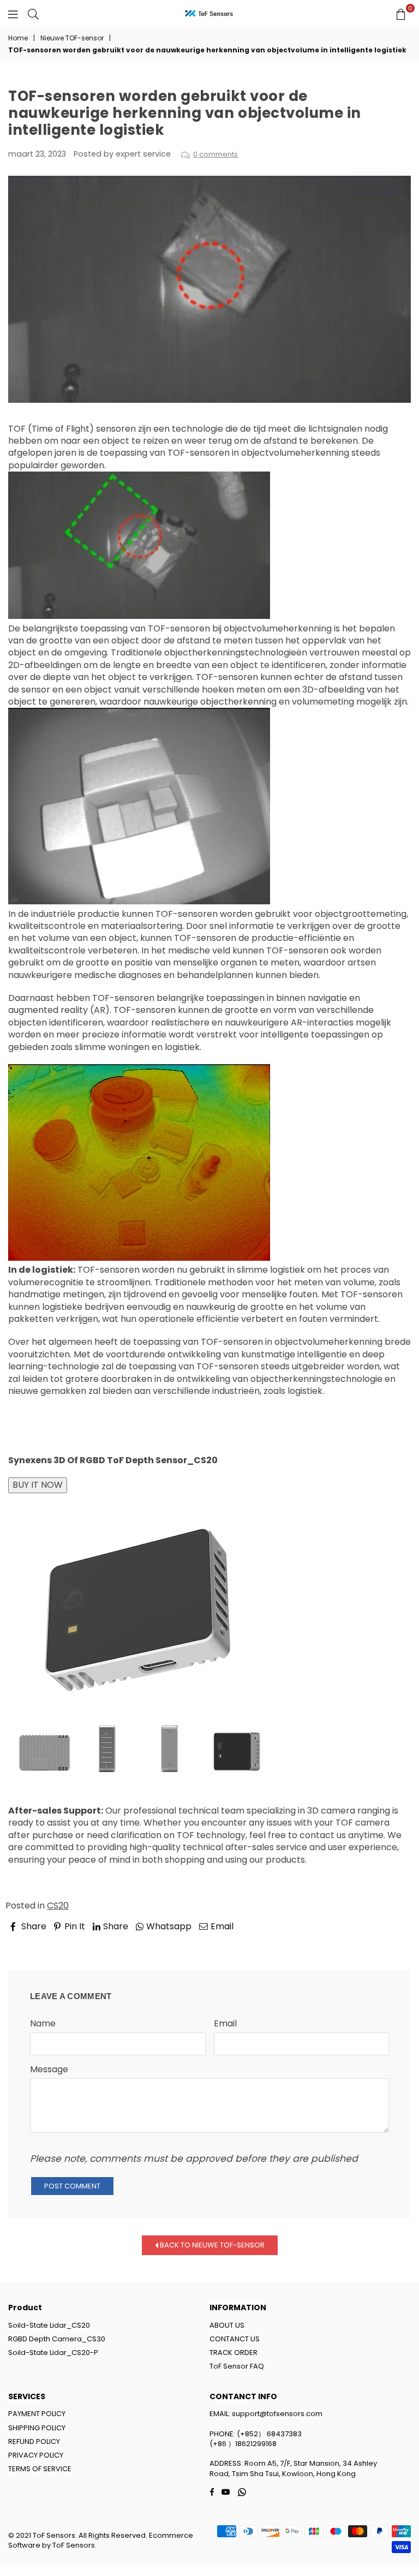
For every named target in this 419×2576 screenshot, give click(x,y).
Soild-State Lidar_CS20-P (53, 2353)
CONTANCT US (235, 2339)
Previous (36, 1942)
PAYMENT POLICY (37, 2414)
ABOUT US (227, 2325)
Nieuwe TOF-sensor (72, 38)
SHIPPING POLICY (37, 2428)
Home (18, 38)
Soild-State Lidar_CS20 (49, 2325)
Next (391, 1942)
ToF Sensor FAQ (237, 2366)
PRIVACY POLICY (36, 2455)
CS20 (58, 1906)
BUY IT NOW (38, 1485)
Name (43, 2024)
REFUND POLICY (34, 2441)
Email (225, 2024)
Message (49, 2070)
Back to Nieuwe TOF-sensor (211, 2245)
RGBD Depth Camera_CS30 (57, 2339)
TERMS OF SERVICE (40, 2469)
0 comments (216, 154)
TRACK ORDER (234, 2353)
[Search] (33, 14)
